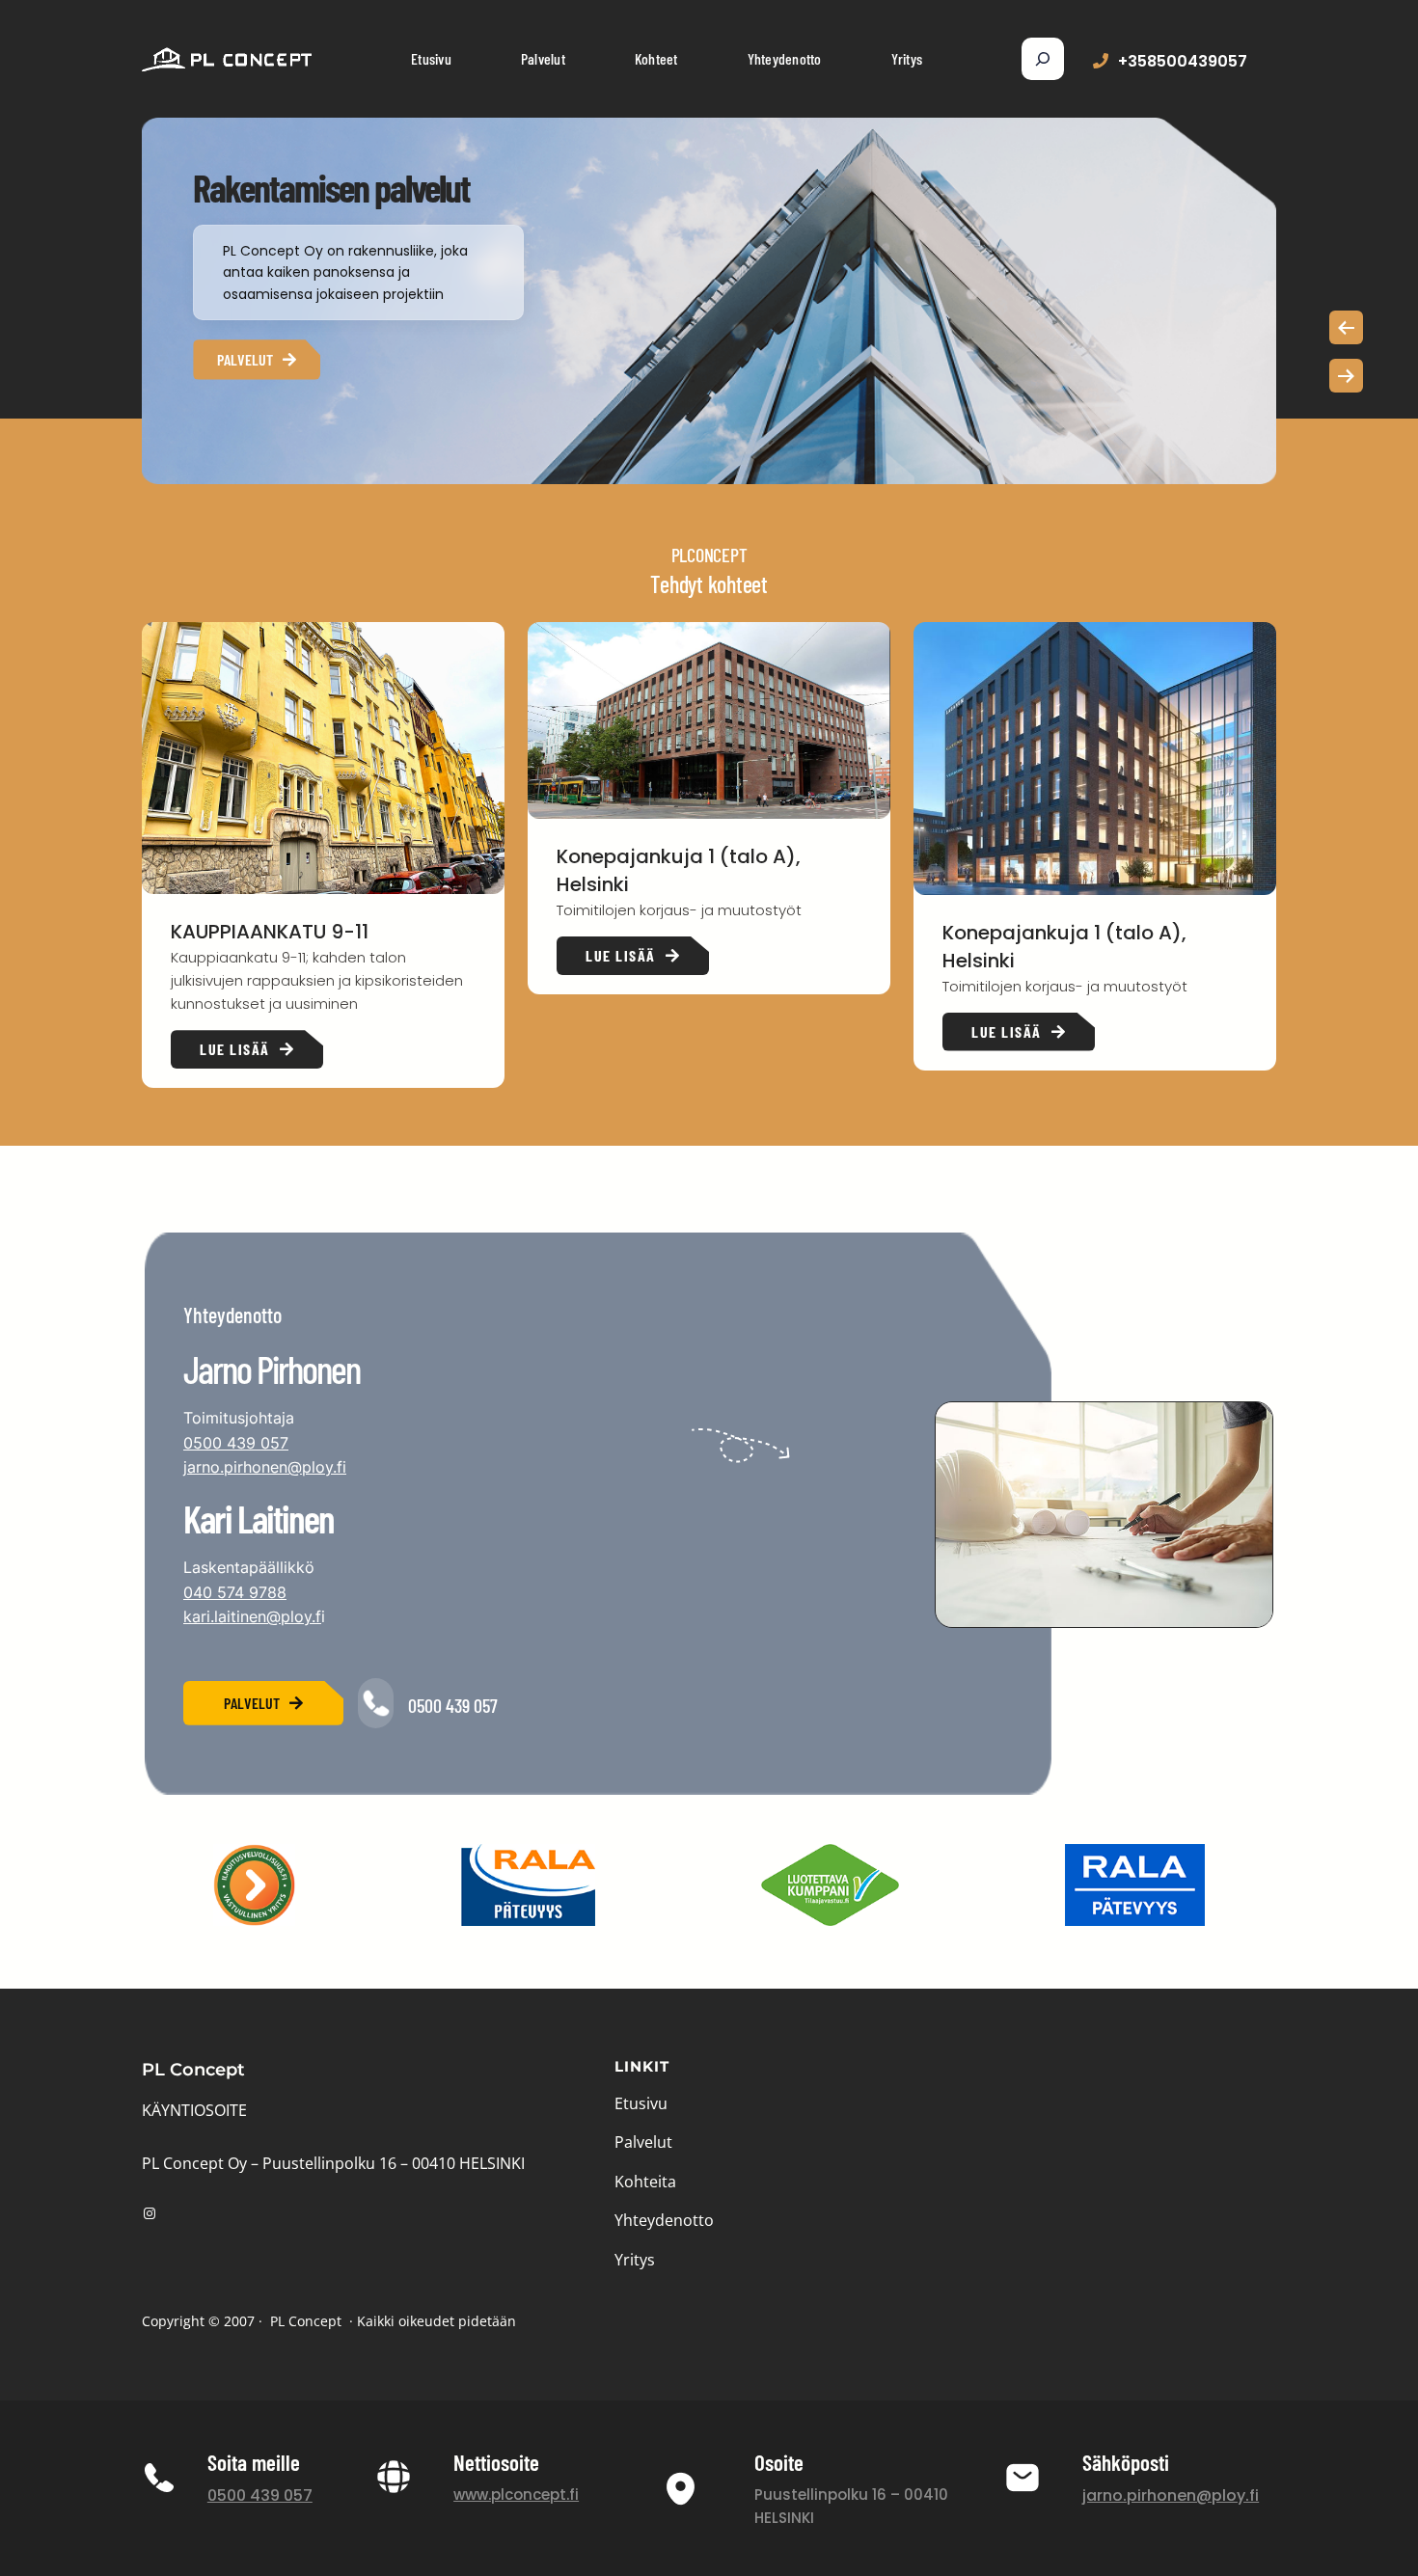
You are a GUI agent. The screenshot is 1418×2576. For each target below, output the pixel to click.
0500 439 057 (236, 1443)
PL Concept (193, 2070)
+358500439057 (1183, 61)
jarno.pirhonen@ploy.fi (265, 1467)
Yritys (635, 2260)
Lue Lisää (235, 1049)
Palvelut (245, 359)
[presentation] (1346, 327)
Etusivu (641, 2103)
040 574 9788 (235, 1592)
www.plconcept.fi (516, 2495)
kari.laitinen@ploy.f (252, 1616)
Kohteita (645, 2182)
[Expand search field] (1043, 59)
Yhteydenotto (664, 2220)
